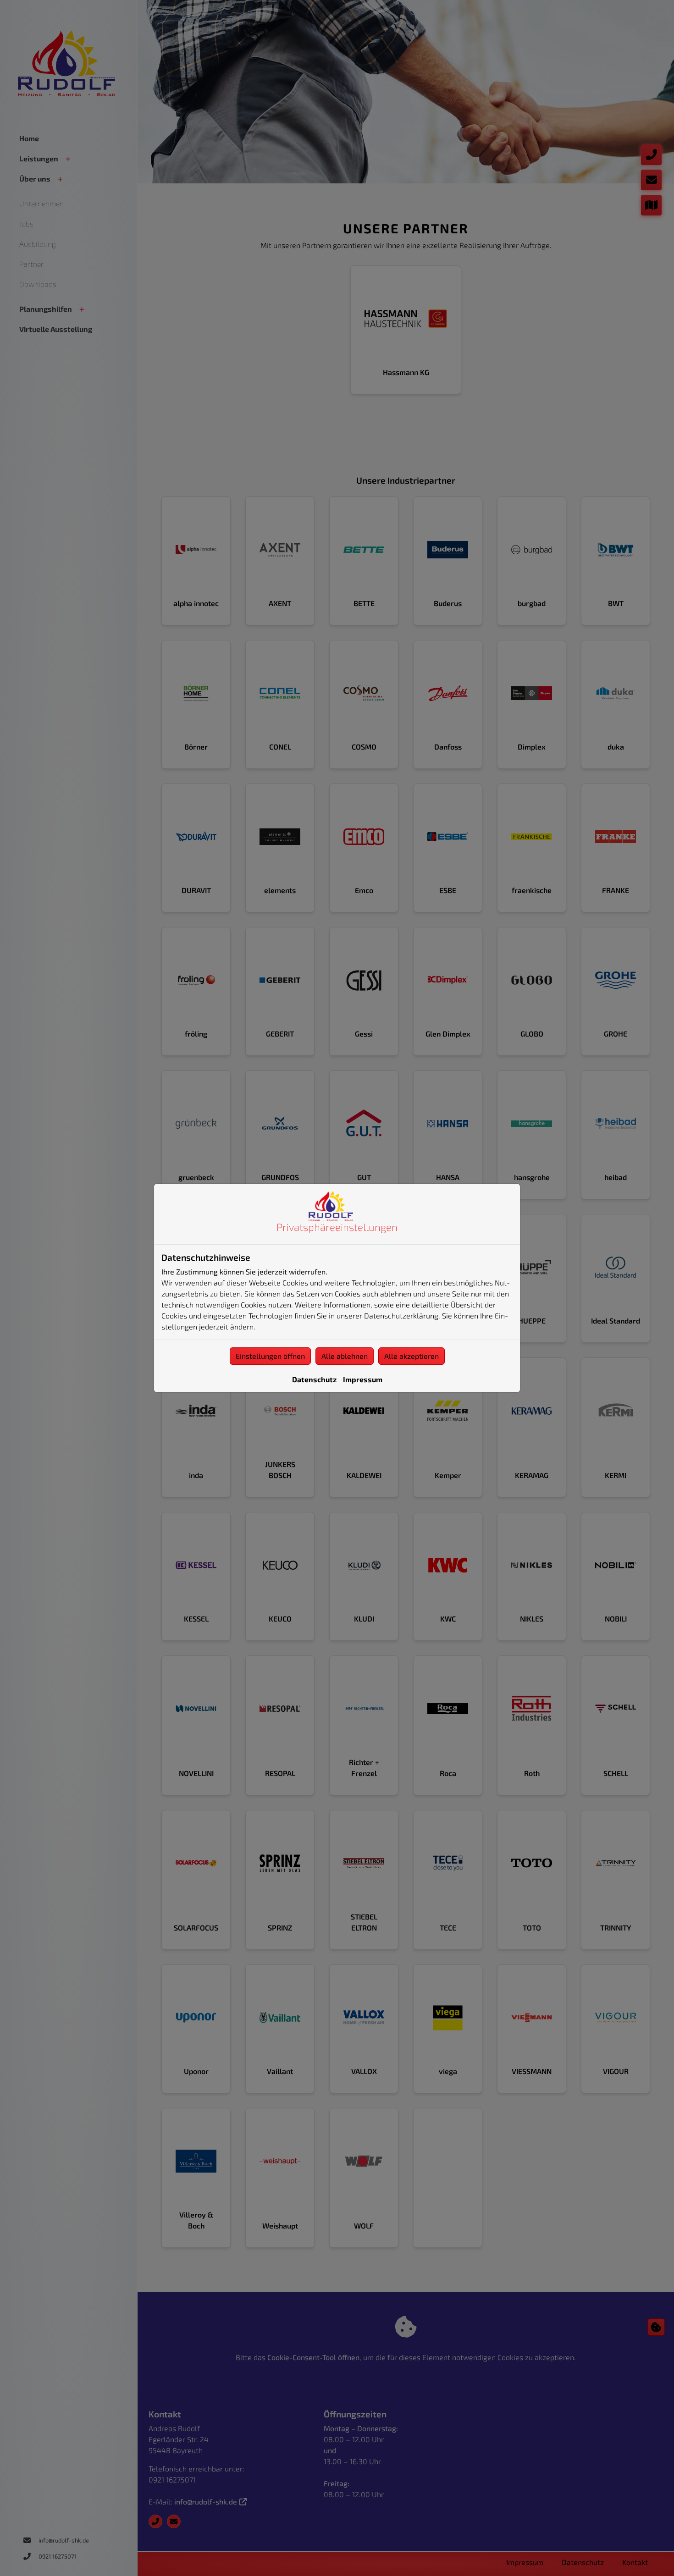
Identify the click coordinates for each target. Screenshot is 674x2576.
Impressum (363, 1379)
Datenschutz (314, 1379)
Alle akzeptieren (412, 1356)
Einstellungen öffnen (270, 1356)
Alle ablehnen (345, 1356)
